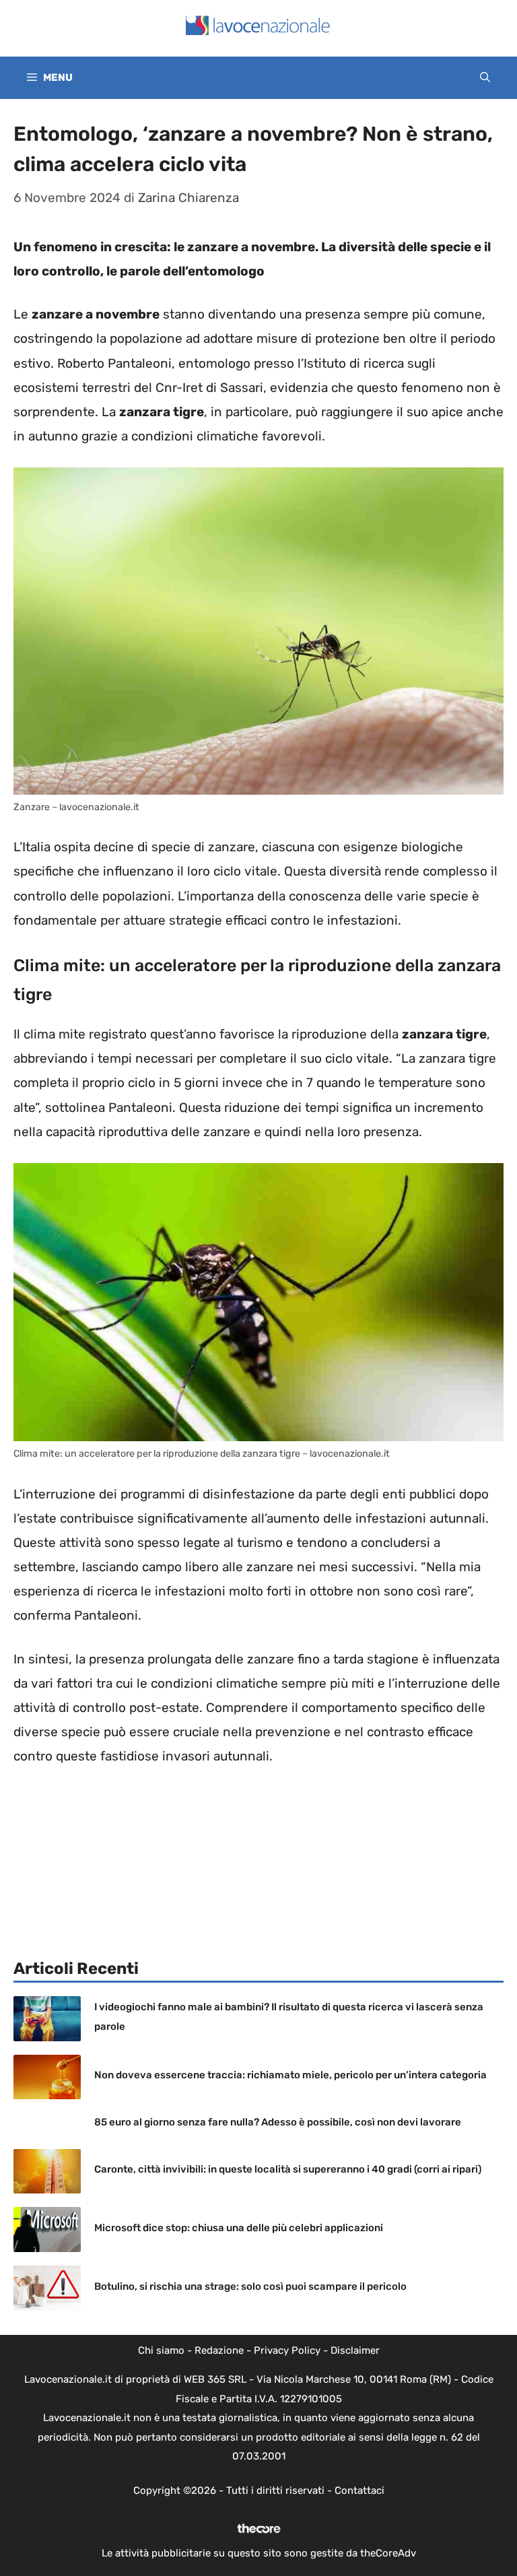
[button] (485, 78)
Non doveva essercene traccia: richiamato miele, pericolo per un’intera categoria (290, 2075)
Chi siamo (161, 2350)
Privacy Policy (287, 2350)
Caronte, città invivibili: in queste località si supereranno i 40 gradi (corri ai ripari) (288, 2169)
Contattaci (359, 2490)
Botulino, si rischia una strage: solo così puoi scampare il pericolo (250, 2286)
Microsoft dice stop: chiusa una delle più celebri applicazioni (239, 2228)
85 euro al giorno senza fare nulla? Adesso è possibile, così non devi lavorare (278, 2122)
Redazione (219, 2350)
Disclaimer (355, 2350)
